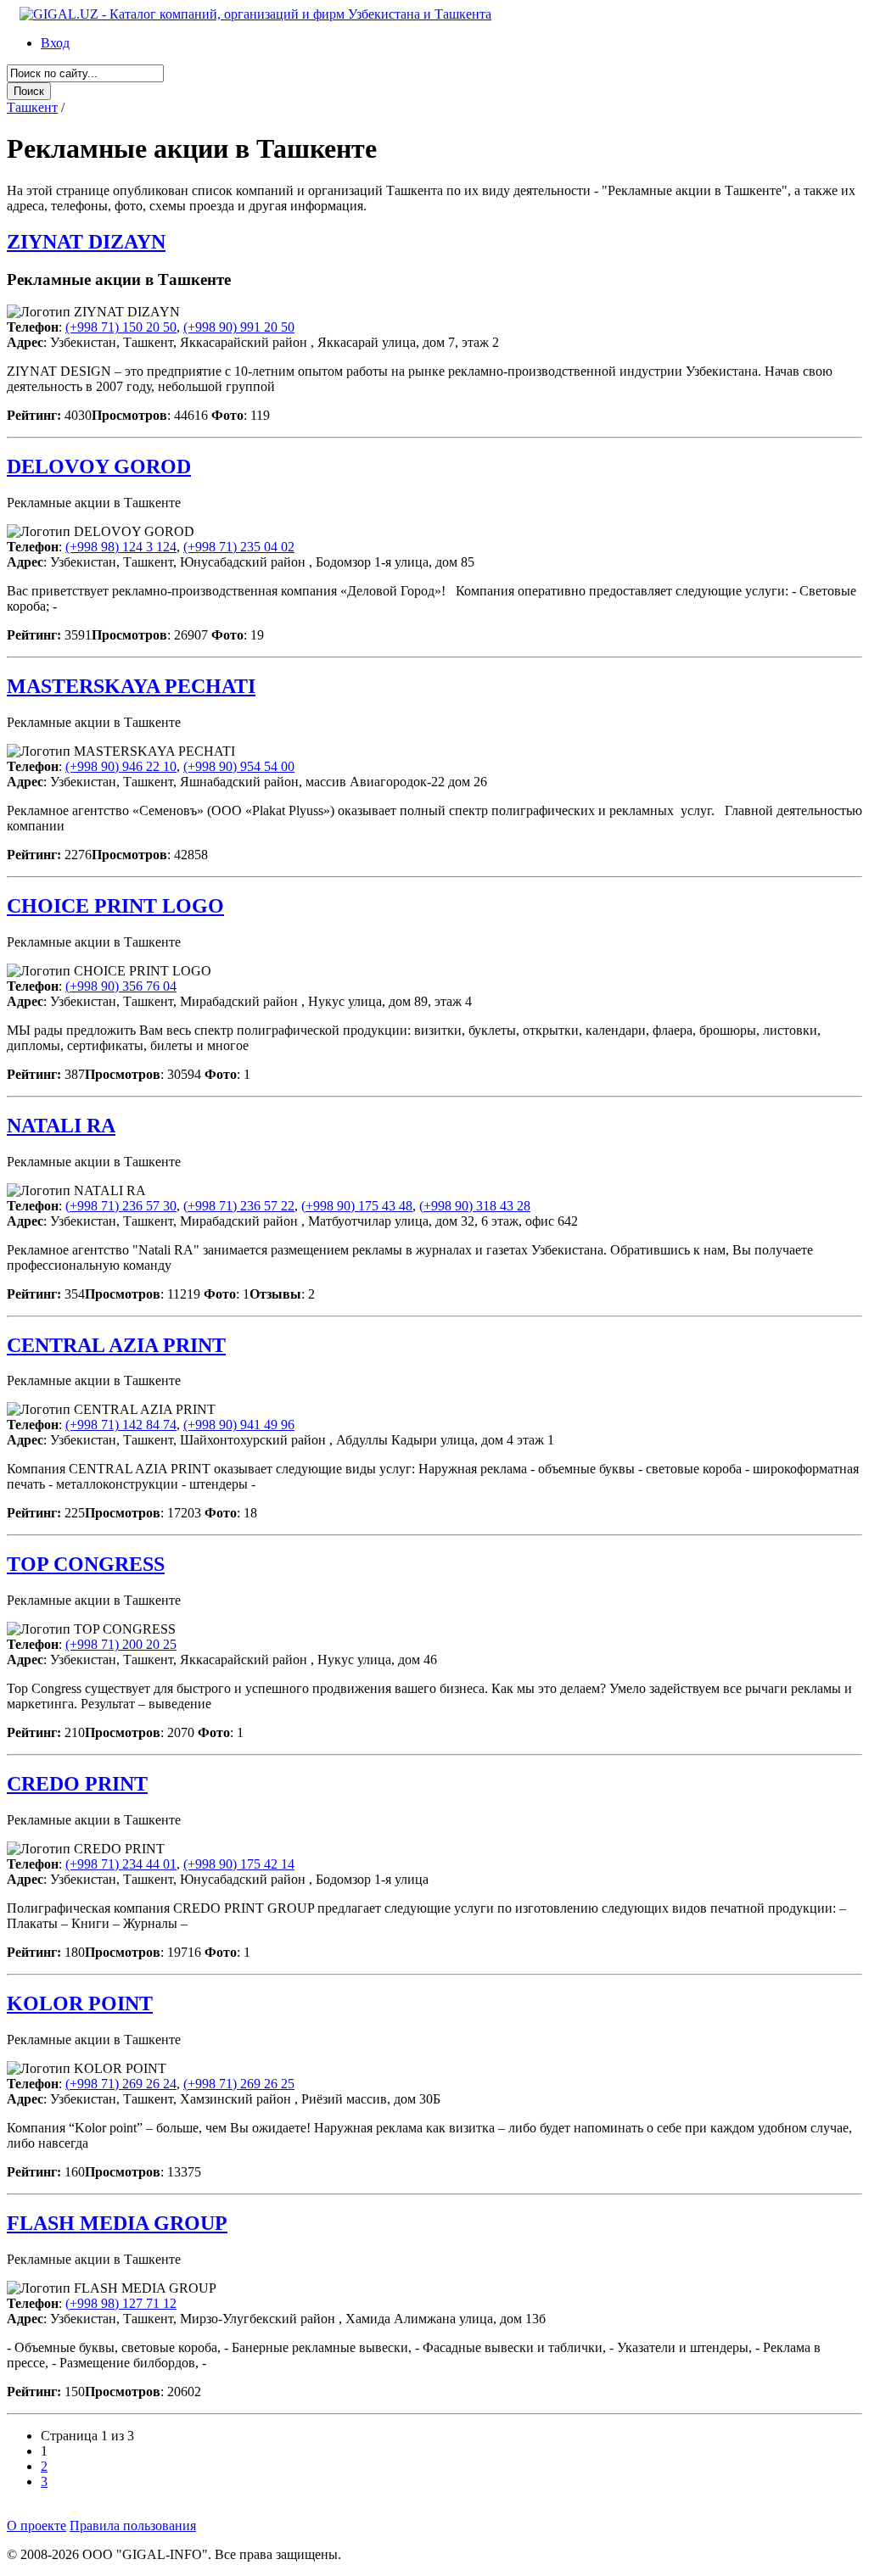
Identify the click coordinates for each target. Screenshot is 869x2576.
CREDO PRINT (77, 1784)
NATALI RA (61, 1126)
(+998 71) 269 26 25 (239, 2084)
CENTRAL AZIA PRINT (116, 1345)
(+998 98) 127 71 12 (121, 2303)
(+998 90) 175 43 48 (357, 1206)
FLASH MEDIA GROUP (117, 2223)
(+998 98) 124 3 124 (121, 547)
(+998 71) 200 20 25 (121, 1644)
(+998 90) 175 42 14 (239, 1864)
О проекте (36, 2526)
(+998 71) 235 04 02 (239, 547)
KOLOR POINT (80, 2003)
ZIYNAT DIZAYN (86, 242)
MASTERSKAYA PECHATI (131, 686)
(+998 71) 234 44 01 (121, 1864)
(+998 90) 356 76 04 (121, 986)
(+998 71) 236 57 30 (121, 1206)
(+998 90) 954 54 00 (239, 766)
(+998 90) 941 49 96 (239, 1425)
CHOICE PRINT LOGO (115, 906)
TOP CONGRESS (86, 1564)
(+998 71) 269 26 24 (121, 2084)
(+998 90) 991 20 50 (239, 327)
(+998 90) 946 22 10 (121, 766)
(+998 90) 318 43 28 (475, 1206)
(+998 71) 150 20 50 (121, 327)
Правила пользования (133, 2526)
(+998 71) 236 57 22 (239, 1206)
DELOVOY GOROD (99, 467)
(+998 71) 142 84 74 (121, 1425)
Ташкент (32, 107)
